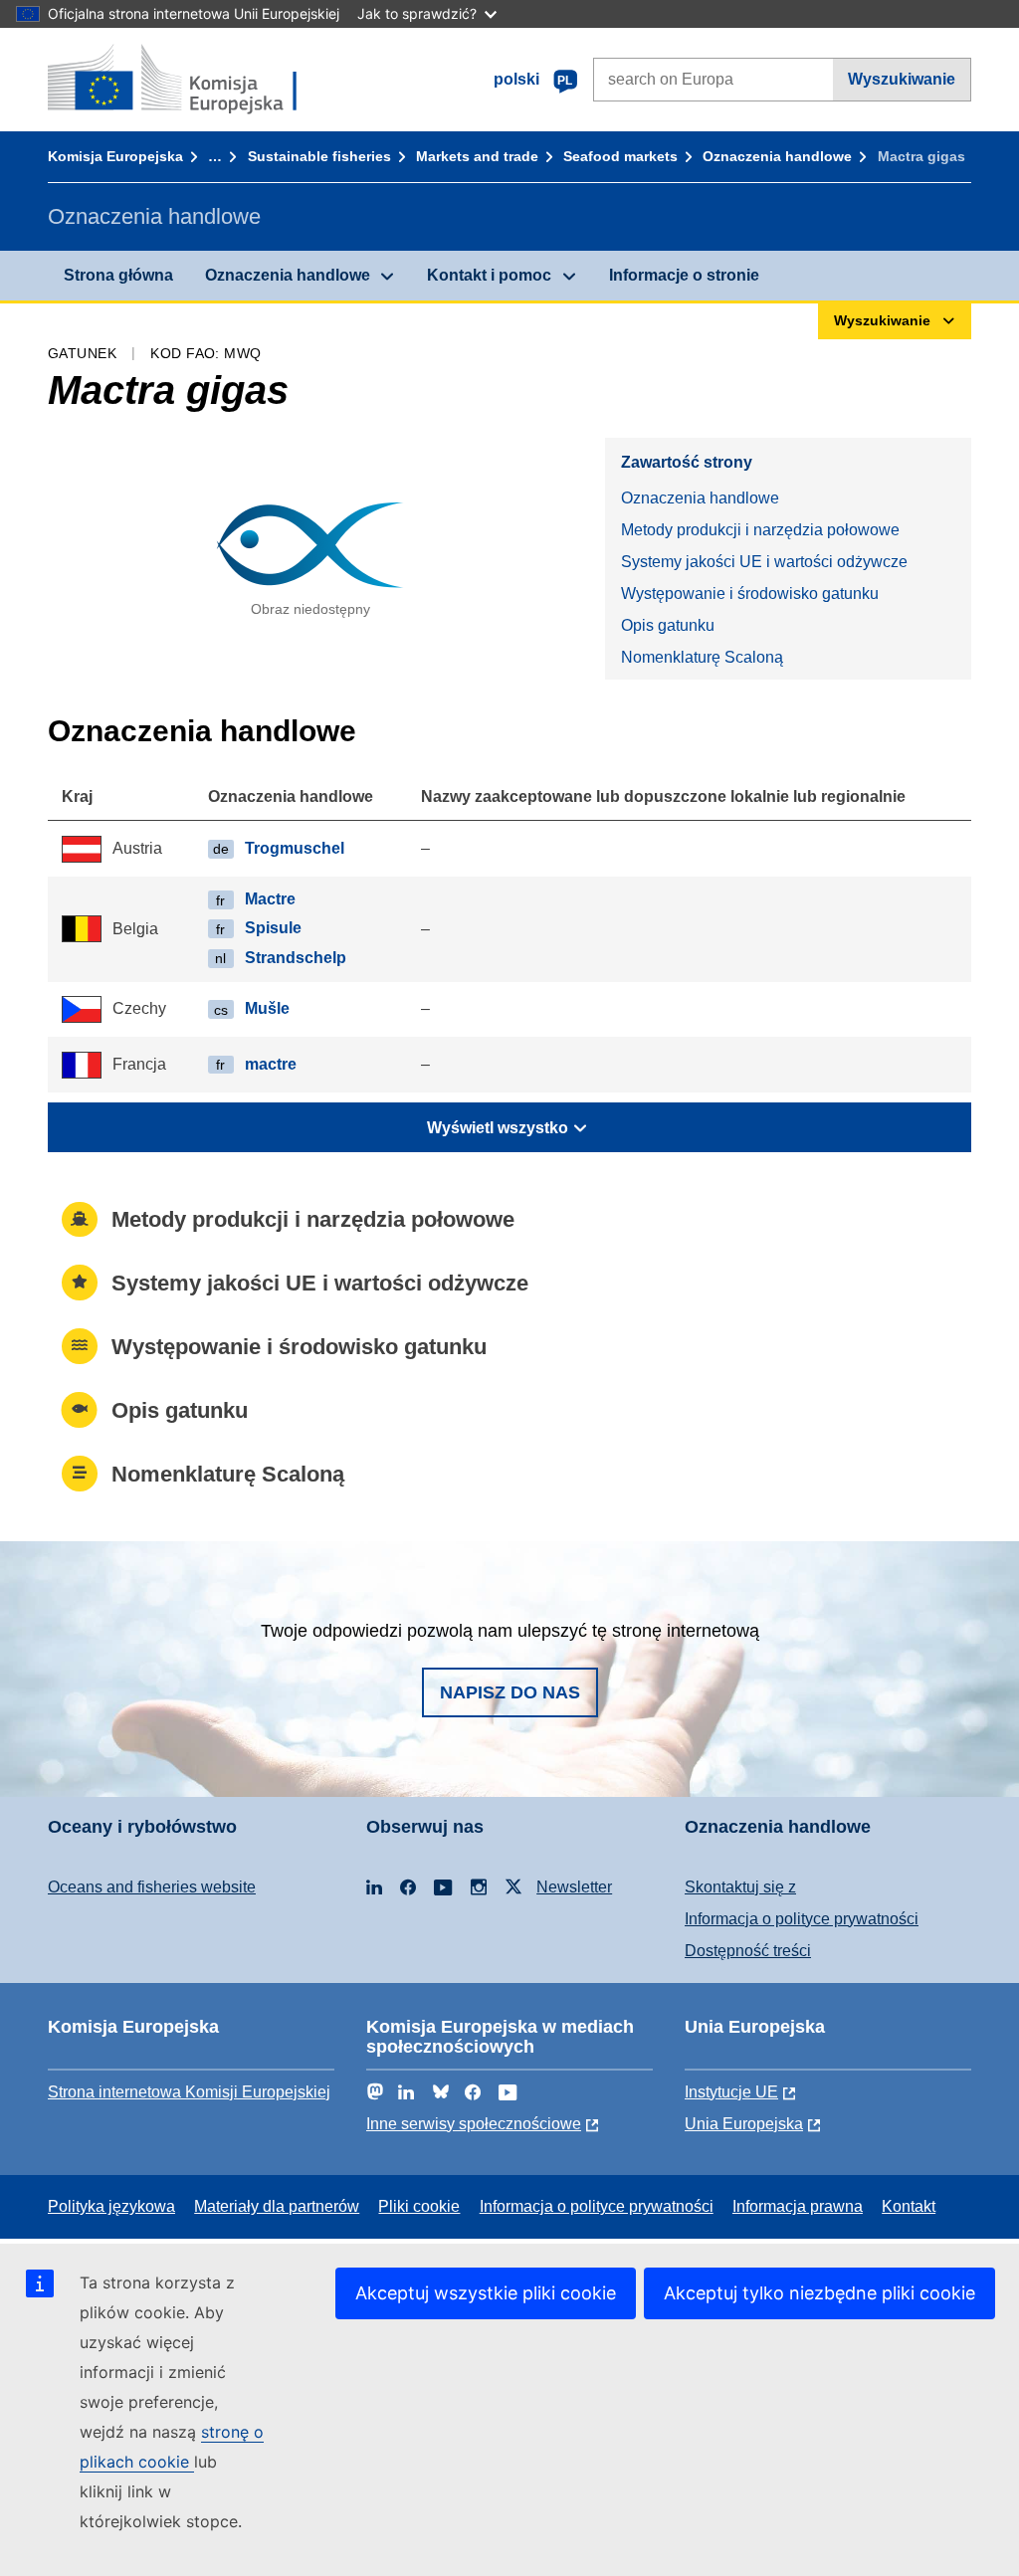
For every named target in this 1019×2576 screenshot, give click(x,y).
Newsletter (574, 1887)
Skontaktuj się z (740, 1887)
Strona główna (118, 275)
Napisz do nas (510, 1692)
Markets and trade (477, 156)
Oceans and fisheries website (152, 1887)
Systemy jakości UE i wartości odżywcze (764, 562)
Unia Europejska (744, 2124)
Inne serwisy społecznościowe (474, 2124)
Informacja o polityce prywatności (802, 1919)
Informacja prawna (798, 2206)
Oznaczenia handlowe (777, 156)
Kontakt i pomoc (489, 275)
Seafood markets (620, 156)
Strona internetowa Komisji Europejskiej (189, 2092)
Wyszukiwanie (902, 79)
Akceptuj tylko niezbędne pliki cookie (819, 2293)
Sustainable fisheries (319, 156)
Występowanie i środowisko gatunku (750, 594)
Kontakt (909, 2206)
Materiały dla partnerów (277, 2206)
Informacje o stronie (684, 275)
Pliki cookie (419, 2206)
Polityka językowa (111, 2206)
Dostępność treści (748, 1951)
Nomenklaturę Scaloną (702, 657)
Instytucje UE (731, 2092)
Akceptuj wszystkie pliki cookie (486, 2293)
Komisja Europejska (115, 156)
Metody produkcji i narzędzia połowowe (760, 530)
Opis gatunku (668, 625)
